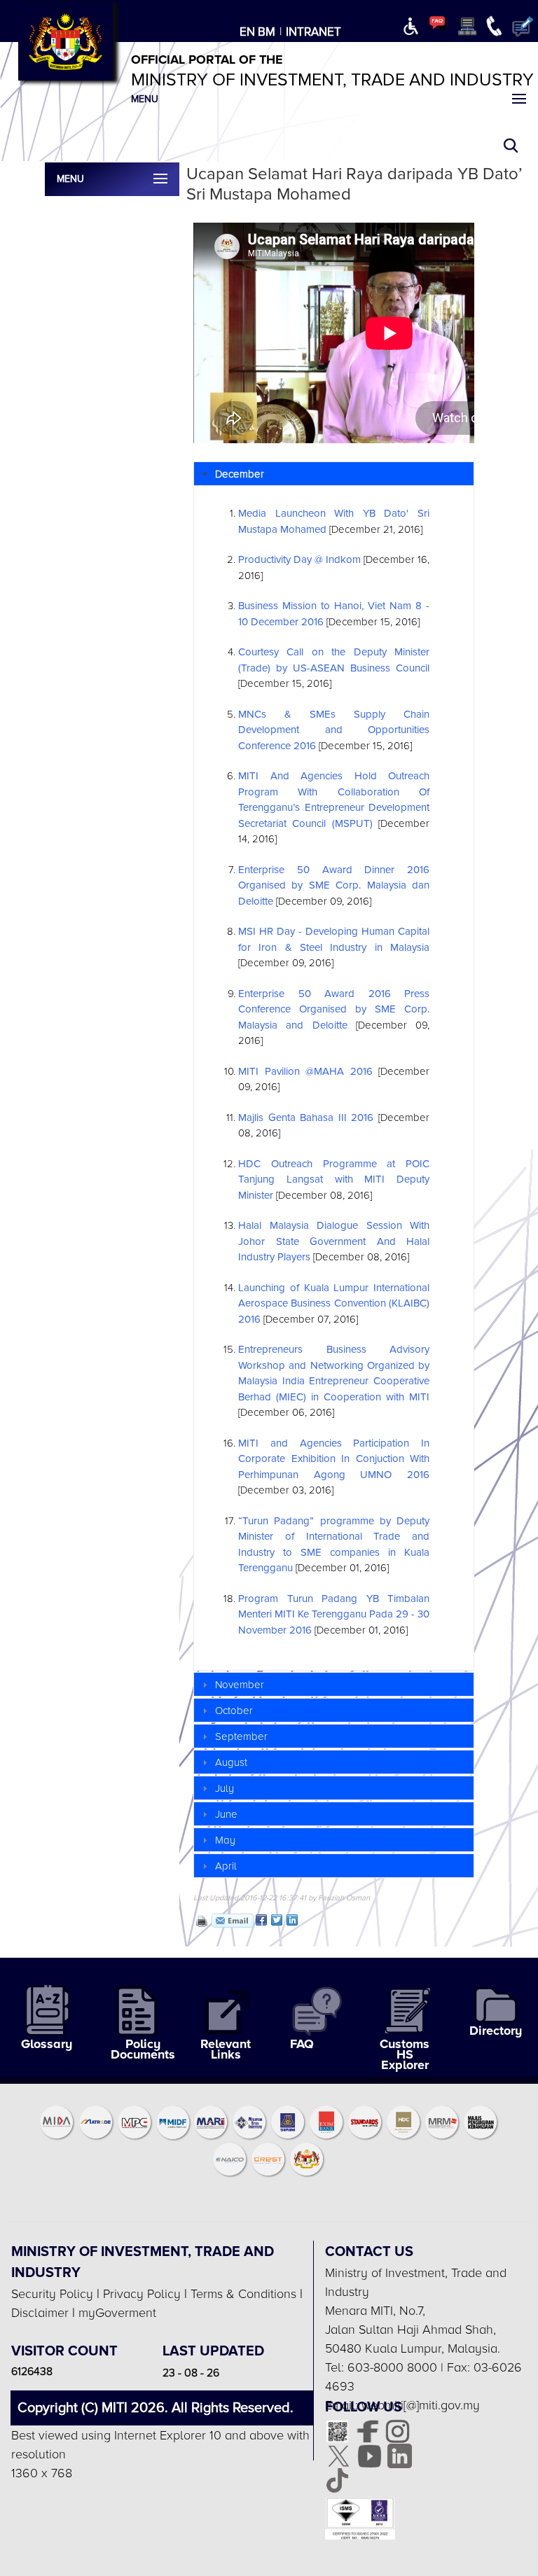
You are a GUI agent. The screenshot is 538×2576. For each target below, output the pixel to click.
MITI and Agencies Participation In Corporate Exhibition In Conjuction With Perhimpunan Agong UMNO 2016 (334, 1459)
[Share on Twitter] (277, 1920)
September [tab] (241, 1736)
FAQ (302, 2044)
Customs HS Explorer (405, 2055)
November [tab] (240, 1685)
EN (247, 32)
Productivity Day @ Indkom (299, 559)
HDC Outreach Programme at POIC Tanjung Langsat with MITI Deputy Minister (334, 1179)
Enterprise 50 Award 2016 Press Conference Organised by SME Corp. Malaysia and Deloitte (334, 1009)
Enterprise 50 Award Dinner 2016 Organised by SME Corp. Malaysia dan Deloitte (334, 885)
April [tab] (226, 1866)
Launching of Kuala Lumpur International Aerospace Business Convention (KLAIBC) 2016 (334, 1303)
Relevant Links (226, 2049)
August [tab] (231, 1762)
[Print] (200, 1921)
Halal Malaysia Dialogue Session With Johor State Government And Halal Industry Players (334, 1241)
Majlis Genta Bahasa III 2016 (306, 1118)
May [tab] (225, 1840)
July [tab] (225, 1788)
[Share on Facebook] (261, 1920)
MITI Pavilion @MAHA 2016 (305, 1071)
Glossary (47, 2044)
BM (267, 32)
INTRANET (313, 32)
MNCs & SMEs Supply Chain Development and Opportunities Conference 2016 (334, 730)
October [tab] (234, 1711)
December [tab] (240, 474)
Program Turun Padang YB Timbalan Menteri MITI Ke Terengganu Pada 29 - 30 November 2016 (334, 1614)
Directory (496, 2031)
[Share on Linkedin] (292, 1920)
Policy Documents (143, 2049)
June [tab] (226, 1814)
